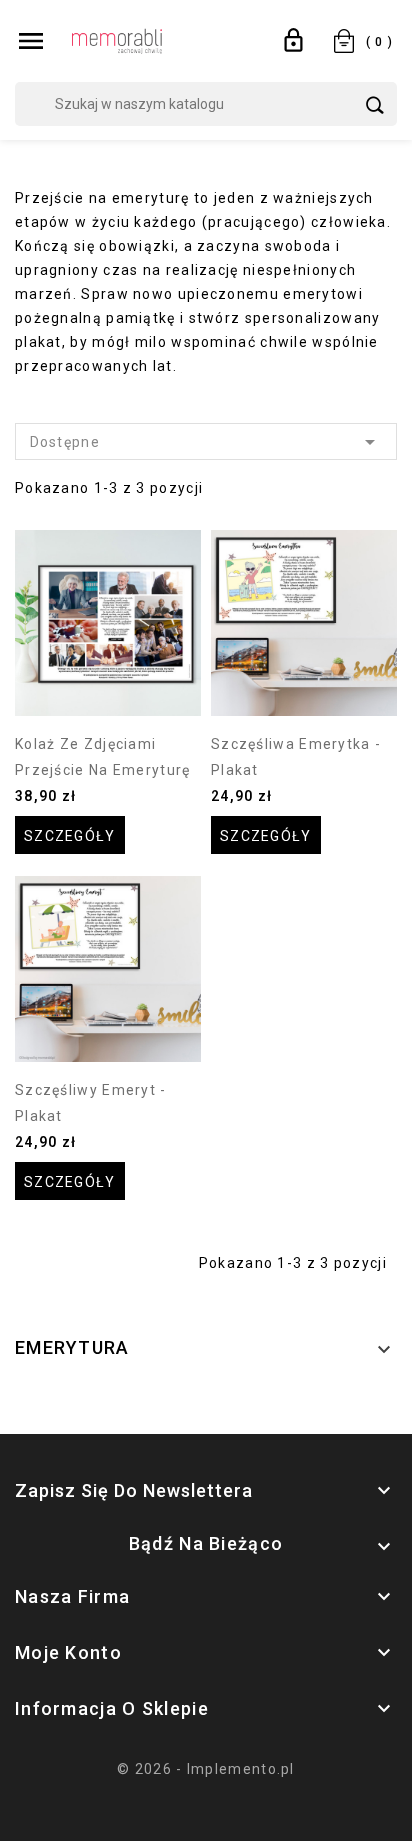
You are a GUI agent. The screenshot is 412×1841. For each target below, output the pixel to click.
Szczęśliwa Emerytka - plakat (296, 757)
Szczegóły (70, 836)
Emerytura (72, 1347)
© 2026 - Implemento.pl (206, 1769)
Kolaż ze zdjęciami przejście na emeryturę (103, 757)
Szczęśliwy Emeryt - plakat (91, 1103)
